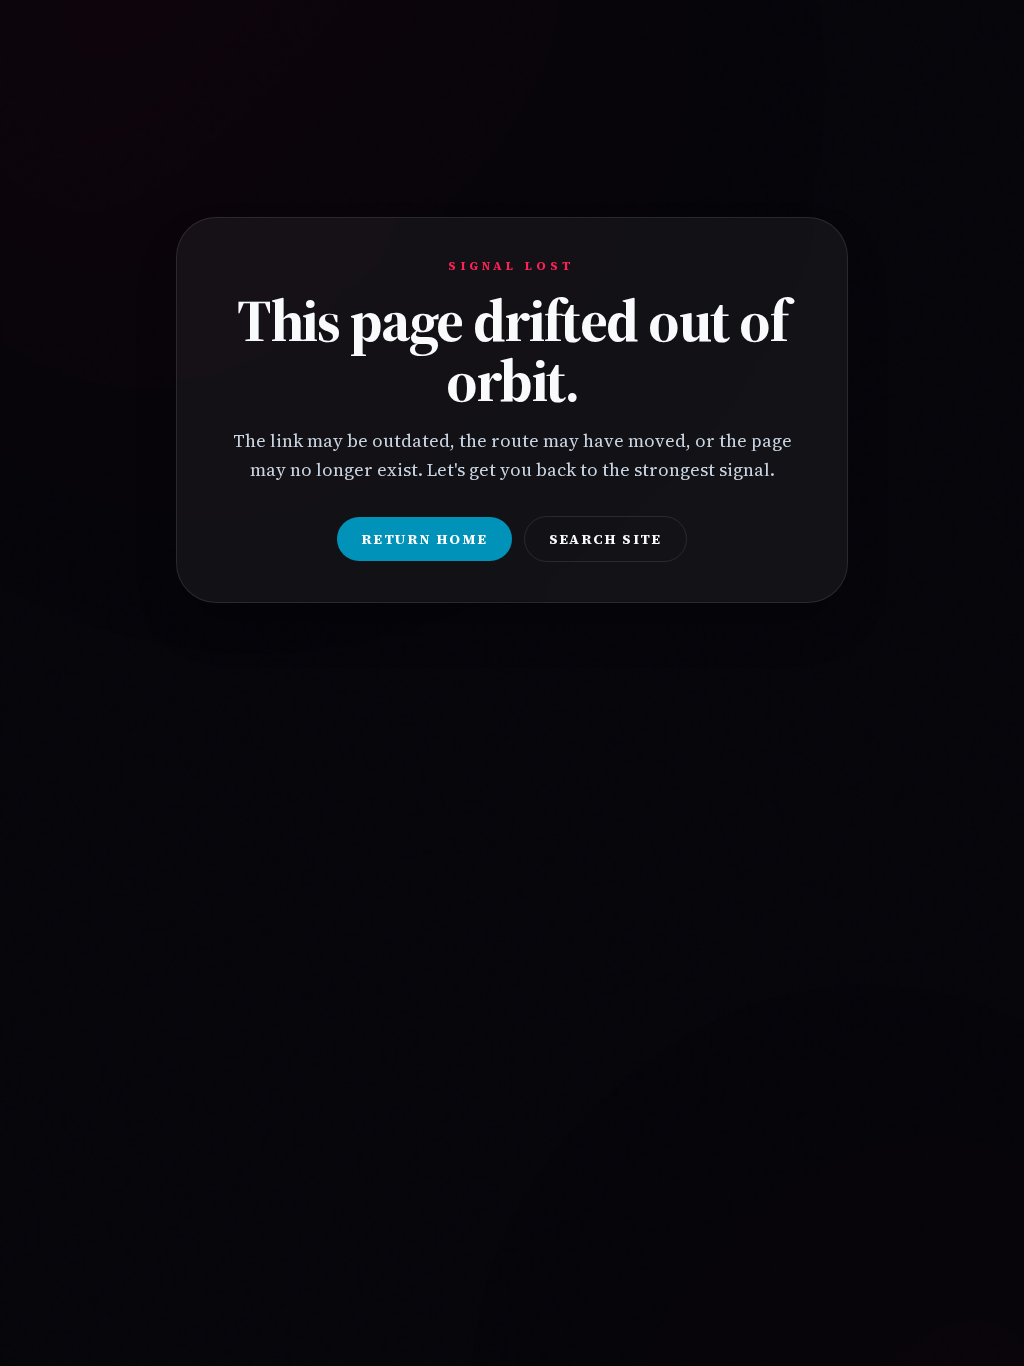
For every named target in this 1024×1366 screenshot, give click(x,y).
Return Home (424, 539)
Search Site (605, 539)
